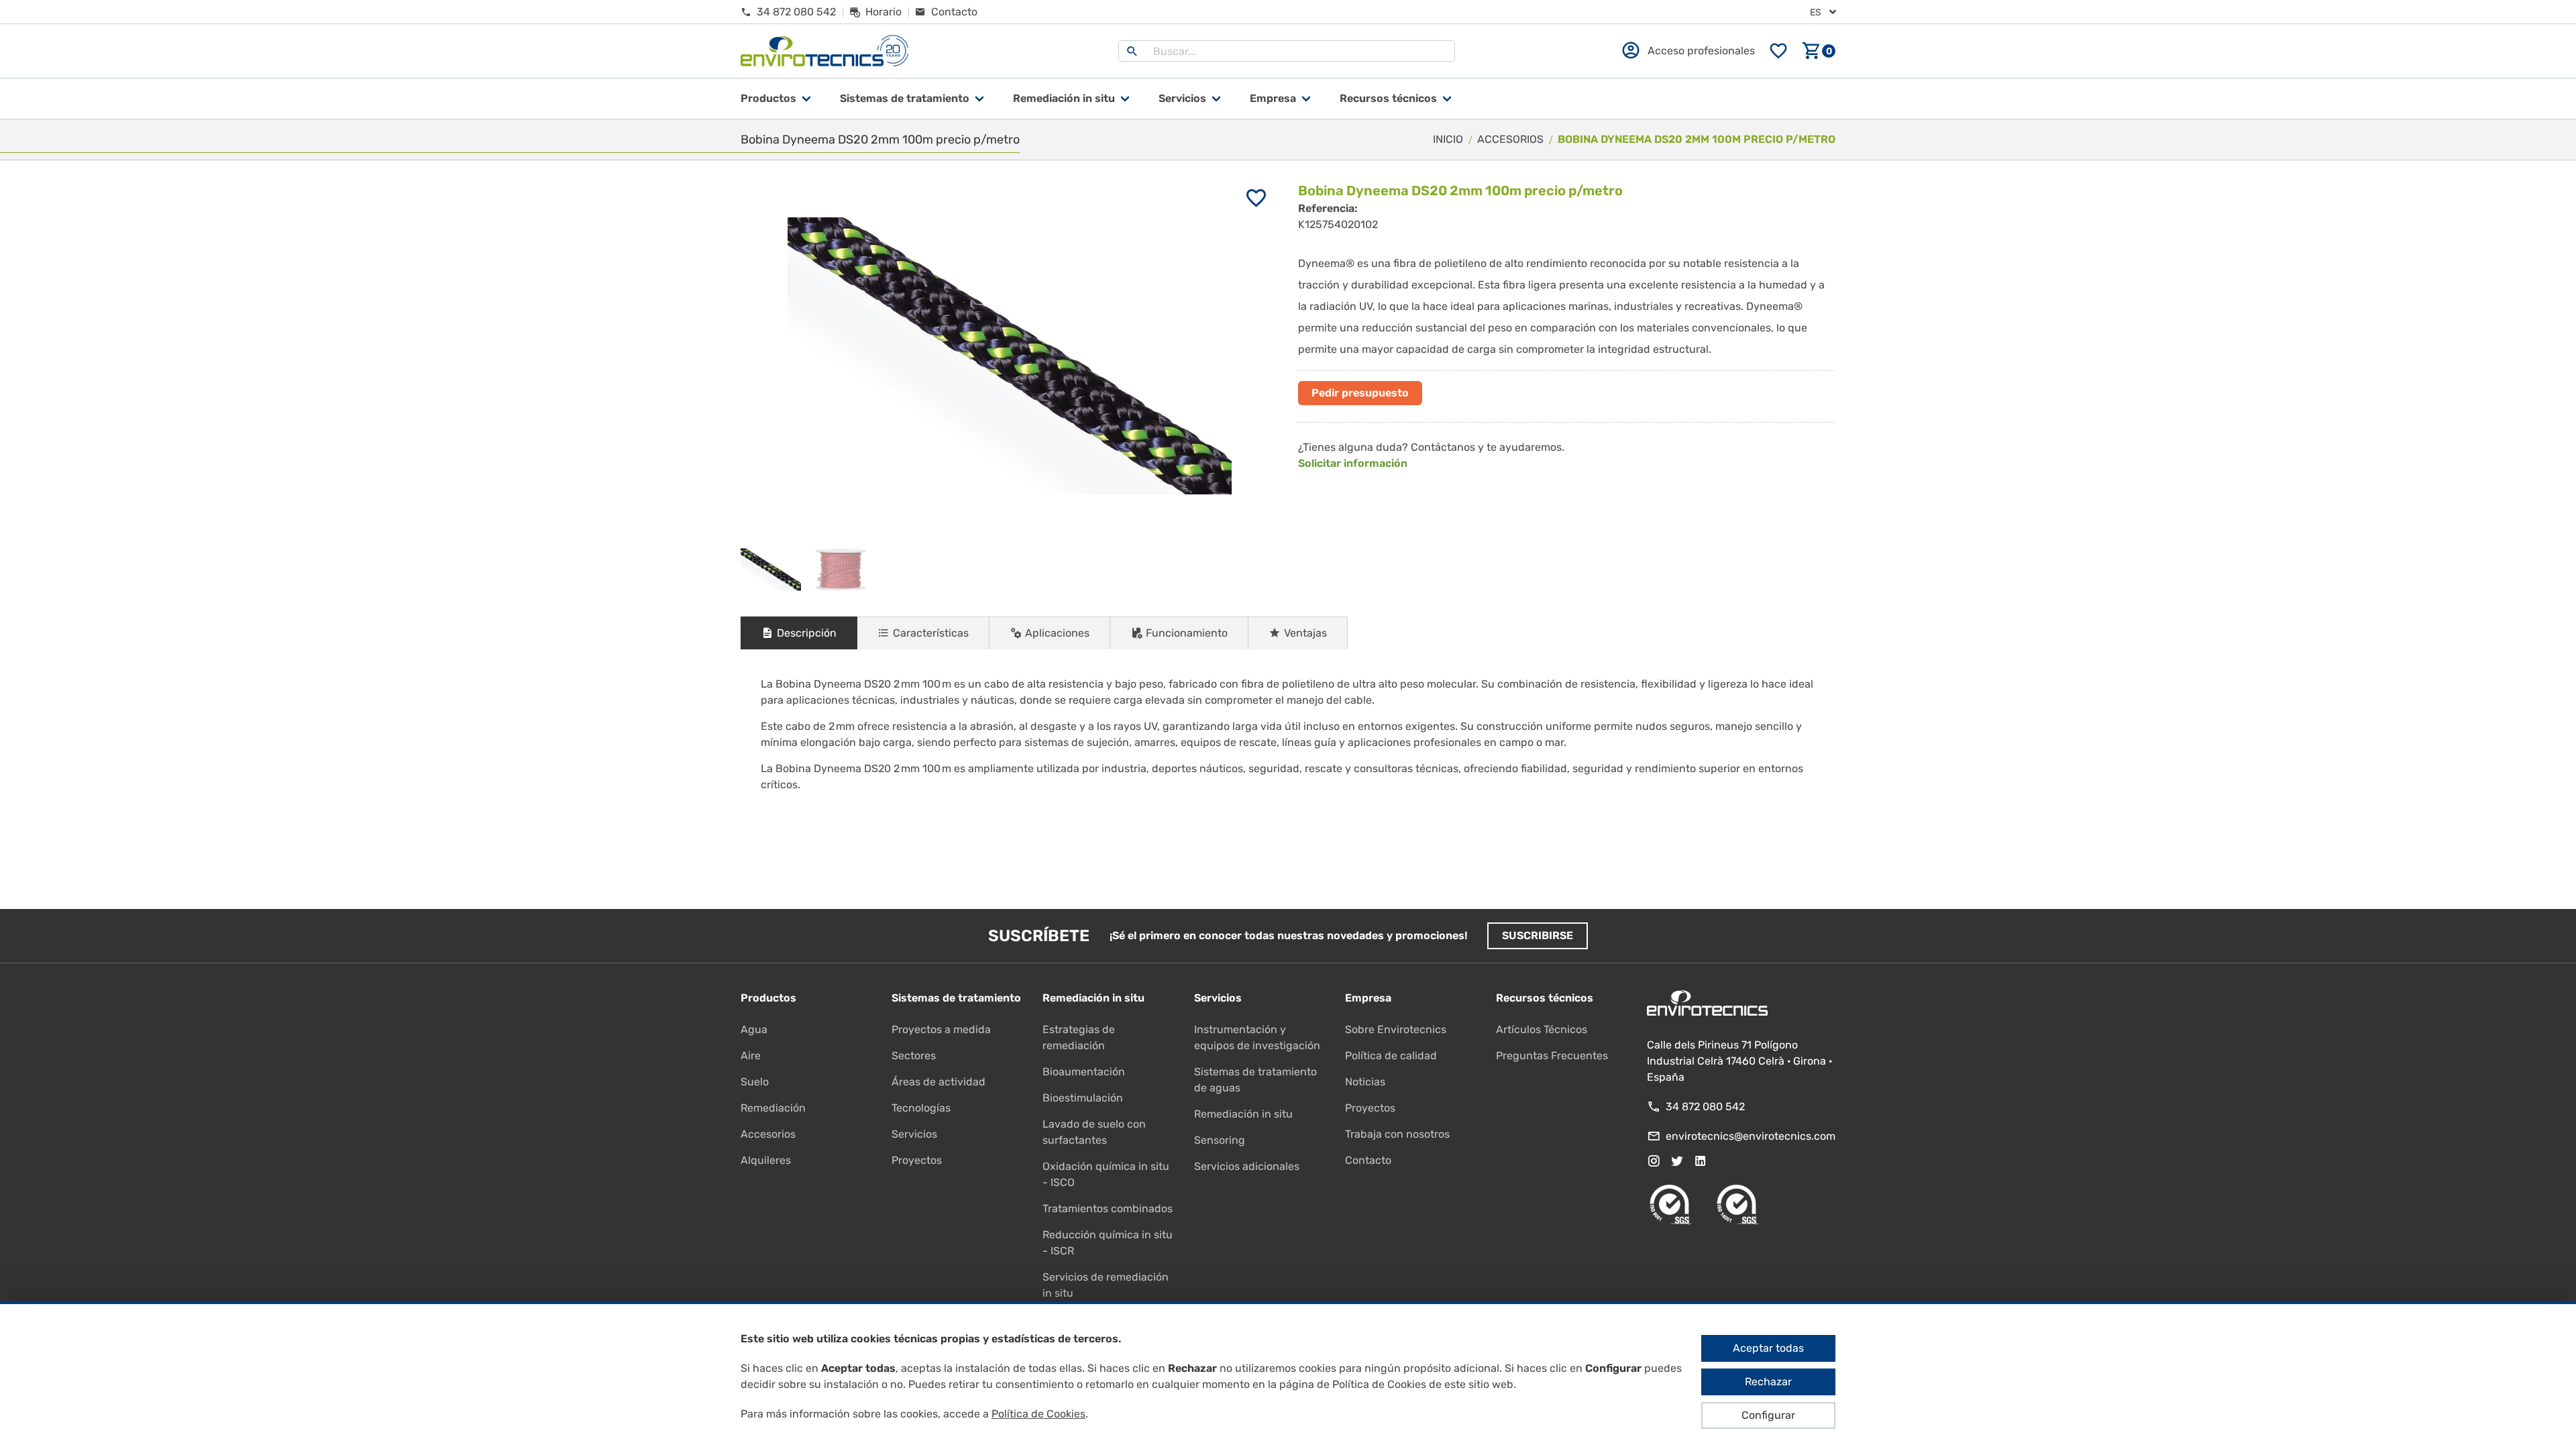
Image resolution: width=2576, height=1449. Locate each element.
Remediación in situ (1243, 1114)
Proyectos (917, 1160)
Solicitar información (1353, 463)
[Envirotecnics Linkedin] (1701, 1161)
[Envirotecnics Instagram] (1654, 1161)
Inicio (1448, 139)
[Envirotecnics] (824, 51)
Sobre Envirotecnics (1396, 1029)
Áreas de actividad (938, 1082)
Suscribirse (1538, 935)
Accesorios (768, 1134)
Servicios (1182, 98)
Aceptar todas (1768, 1348)
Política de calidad (1391, 1056)
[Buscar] (1132, 51)
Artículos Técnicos (1542, 1029)
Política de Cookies (1038, 1414)
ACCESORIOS (1510, 139)
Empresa (1273, 98)
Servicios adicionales (1247, 1166)
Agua (754, 1029)
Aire (751, 1056)
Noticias (1365, 1082)
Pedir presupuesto (1360, 393)
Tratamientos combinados (1108, 1209)
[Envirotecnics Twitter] (1677, 1161)
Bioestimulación (1083, 1098)
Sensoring (1220, 1140)
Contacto (1368, 1160)
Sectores (914, 1056)
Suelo (755, 1082)
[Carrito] (1819, 51)
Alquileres (766, 1160)
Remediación (773, 1108)
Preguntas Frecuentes (1552, 1056)
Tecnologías (921, 1108)
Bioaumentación (1084, 1072)
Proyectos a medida (941, 1029)
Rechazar (1768, 1382)
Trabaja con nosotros (1397, 1134)
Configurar (1768, 1415)
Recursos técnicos (1388, 98)
